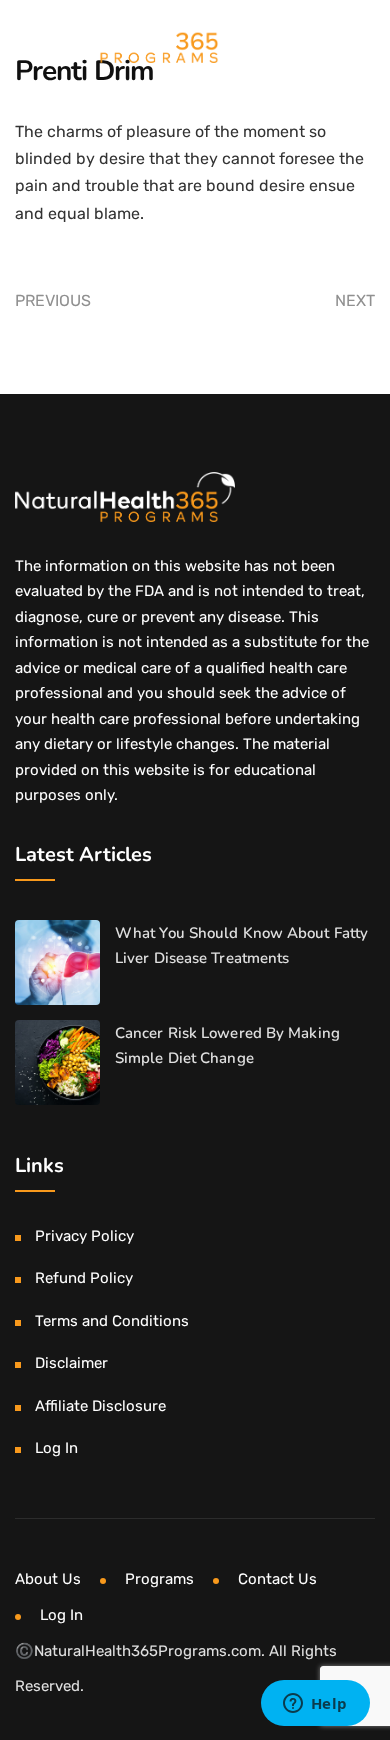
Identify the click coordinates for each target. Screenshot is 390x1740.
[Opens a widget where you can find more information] (315, 1705)
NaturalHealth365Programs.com (147, 1651)
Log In (56, 1448)
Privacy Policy (84, 1236)
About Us (48, 1579)
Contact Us (277, 1579)
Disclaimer (71, 1363)
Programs (159, 1579)
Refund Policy (84, 1278)
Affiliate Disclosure (100, 1406)
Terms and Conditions (112, 1321)
